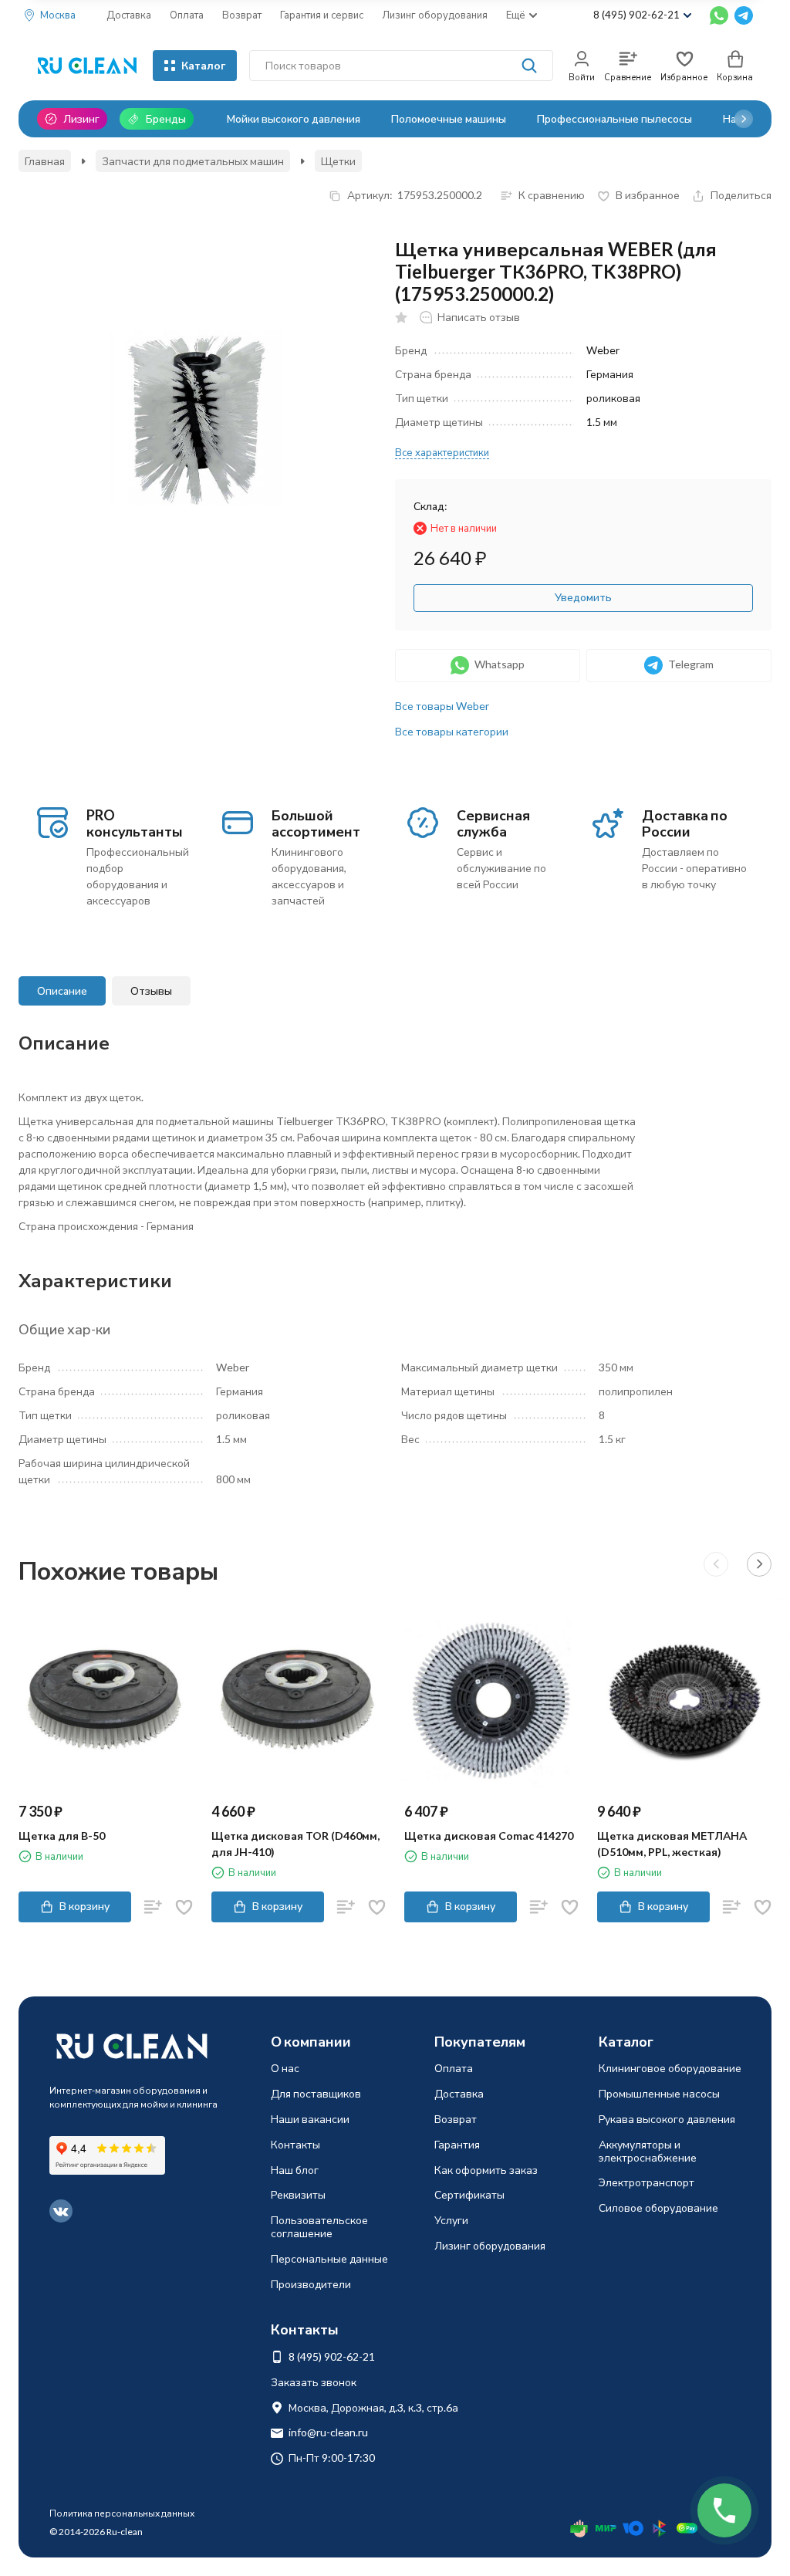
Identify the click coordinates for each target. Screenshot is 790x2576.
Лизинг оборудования (435, 15)
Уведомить (583, 597)
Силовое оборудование (658, 2208)
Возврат (242, 15)
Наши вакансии (310, 2119)
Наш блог (295, 2170)
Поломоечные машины (449, 118)
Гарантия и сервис (322, 15)
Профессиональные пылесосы (614, 118)
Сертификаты (469, 2194)
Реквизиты (298, 2194)
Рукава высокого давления (667, 2119)
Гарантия (457, 2144)
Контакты (295, 2144)
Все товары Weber (442, 706)
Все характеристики (442, 452)
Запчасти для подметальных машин (193, 161)
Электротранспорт (647, 2182)
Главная (45, 161)
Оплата (187, 15)
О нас (285, 2068)
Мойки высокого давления (294, 118)
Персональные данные (329, 2258)
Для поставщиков (316, 2093)
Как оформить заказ (486, 2170)
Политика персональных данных (122, 2513)
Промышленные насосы (659, 2093)
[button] (744, 119)
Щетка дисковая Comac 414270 (489, 1836)
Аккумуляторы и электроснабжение (648, 2151)
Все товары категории (452, 731)
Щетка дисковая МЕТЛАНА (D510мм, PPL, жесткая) (672, 1844)
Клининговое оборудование (670, 2068)
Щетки (338, 161)
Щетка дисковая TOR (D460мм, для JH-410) (295, 1844)
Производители (311, 2284)
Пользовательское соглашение (319, 2226)
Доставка (129, 15)
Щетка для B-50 (62, 1836)
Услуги (451, 2220)
